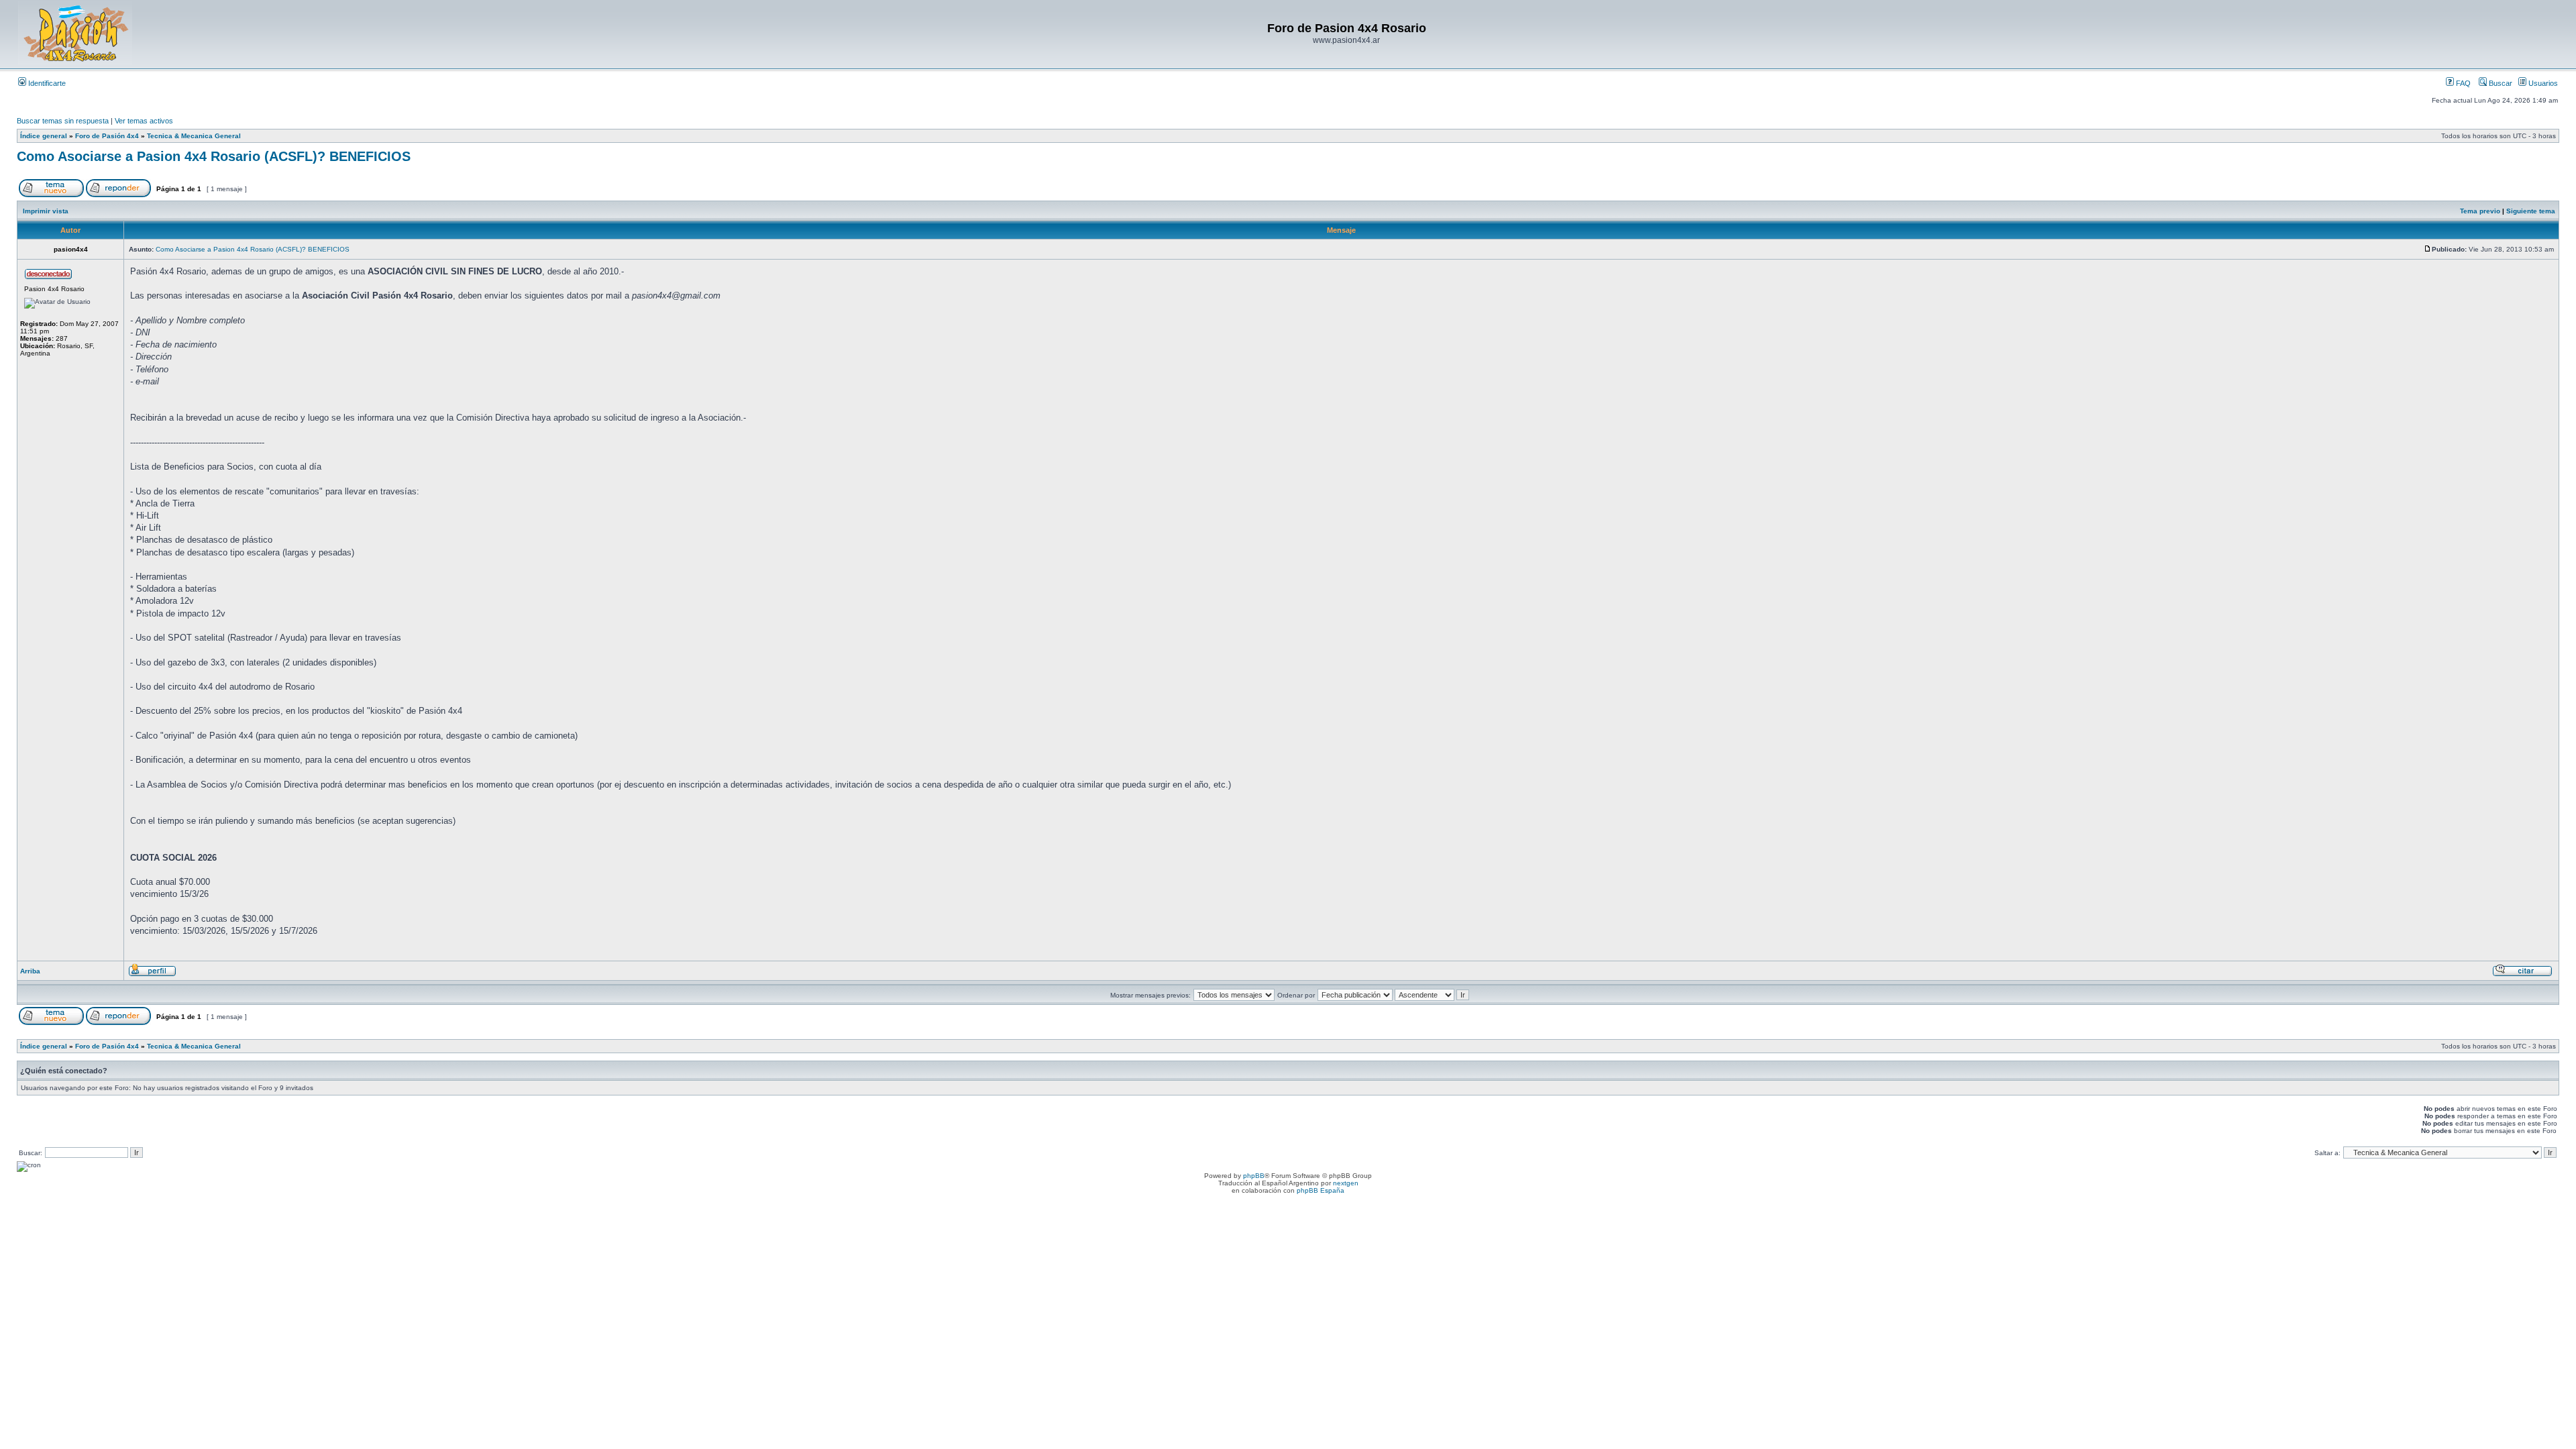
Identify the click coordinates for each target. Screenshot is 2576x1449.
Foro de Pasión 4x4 (107, 136)
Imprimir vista (46, 211)
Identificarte (46, 83)
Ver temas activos (144, 121)
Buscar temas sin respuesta (63, 121)
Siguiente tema (2531, 211)
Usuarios (2542, 83)
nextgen (1346, 1183)
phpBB (1254, 1176)
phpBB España (1321, 1190)
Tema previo (2480, 211)
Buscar (2500, 83)
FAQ (2462, 83)
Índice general (44, 136)
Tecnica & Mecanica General (194, 136)
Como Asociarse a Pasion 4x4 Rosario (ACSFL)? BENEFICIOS (214, 156)
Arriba (30, 971)
